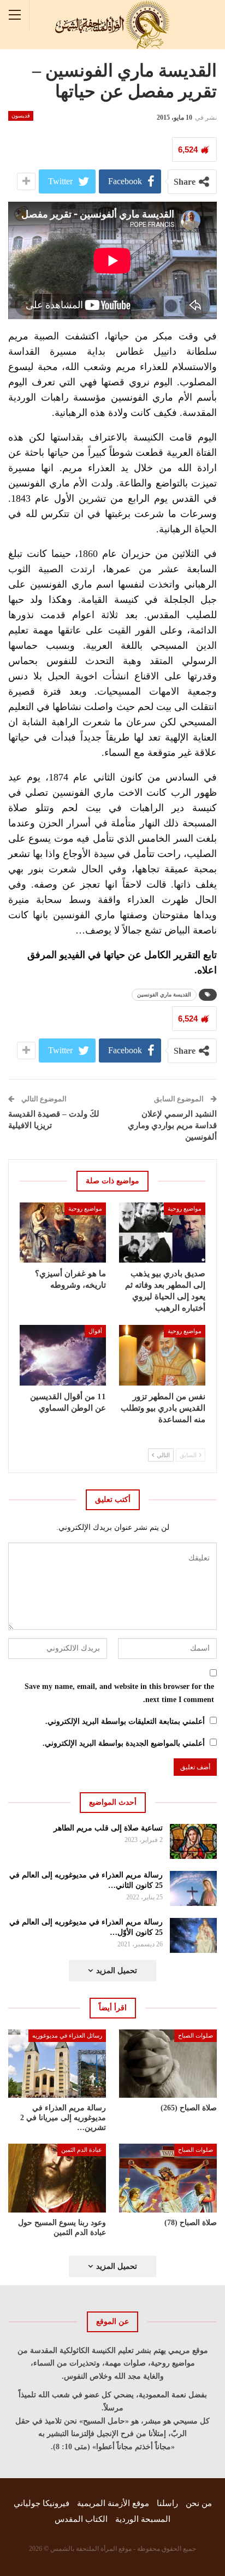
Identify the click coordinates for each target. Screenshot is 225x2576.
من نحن (199, 2503)
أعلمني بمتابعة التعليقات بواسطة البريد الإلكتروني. (125, 1721)
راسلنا (167, 2503)
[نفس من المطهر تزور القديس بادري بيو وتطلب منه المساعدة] (162, 1355)
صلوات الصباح (196, 2035)
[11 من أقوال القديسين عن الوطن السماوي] (63, 1355)
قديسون (21, 116)
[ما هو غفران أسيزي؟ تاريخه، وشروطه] (63, 1233)
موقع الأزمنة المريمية (113, 2503)
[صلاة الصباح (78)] (168, 2178)
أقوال (95, 1331)
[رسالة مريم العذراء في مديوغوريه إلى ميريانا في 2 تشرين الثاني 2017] (57, 2064)
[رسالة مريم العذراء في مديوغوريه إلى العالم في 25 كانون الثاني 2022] (194, 1888)
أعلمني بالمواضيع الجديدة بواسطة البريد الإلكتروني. (124, 1743)
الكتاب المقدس (81, 2519)
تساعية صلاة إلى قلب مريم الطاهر (108, 1828)
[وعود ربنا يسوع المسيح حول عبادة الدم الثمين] (57, 2178)
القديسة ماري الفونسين (164, 994)
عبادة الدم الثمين (82, 2150)
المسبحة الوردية (143, 2519)
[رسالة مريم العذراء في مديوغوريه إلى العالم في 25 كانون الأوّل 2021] (194, 1935)
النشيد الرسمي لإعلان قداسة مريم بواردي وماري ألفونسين (172, 1125)
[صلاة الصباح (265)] (168, 2064)
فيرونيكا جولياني (42, 2503)
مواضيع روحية (185, 1208)
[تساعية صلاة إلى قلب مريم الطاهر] (194, 1841)
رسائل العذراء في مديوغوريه (67, 2035)
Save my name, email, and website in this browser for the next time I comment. (119, 1693)
